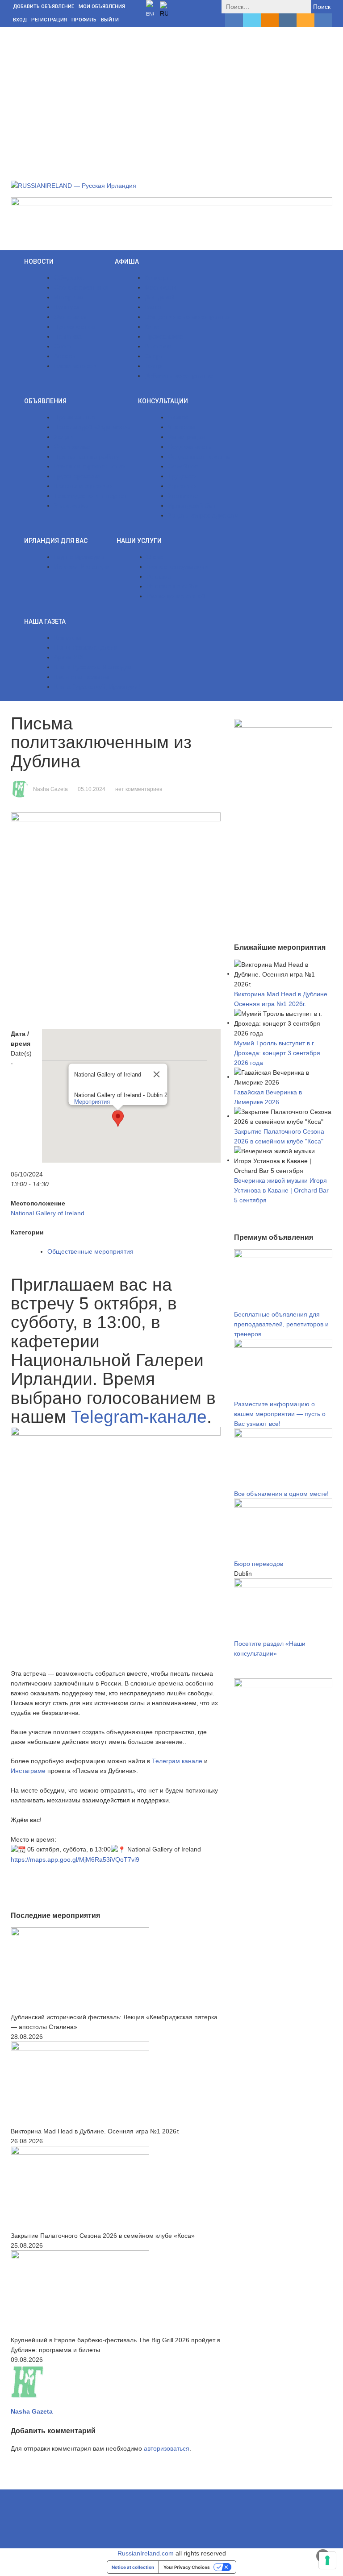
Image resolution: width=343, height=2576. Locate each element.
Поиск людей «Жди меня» (93, 427)
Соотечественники (81, 287)
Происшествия (75, 327)
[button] (118, 1118)
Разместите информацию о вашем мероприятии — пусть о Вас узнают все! (280, 1414)
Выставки (158, 346)
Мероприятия (92, 1102)
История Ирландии (82, 567)
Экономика (70, 317)
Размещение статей (176, 596)
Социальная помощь (199, 456)
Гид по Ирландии (79, 557)
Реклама (159, 576)
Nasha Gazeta (50, 789)
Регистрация (49, 20)
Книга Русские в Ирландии (93, 667)
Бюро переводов (259, 1564)
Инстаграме (28, 1771)
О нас (155, 557)
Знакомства (71, 505)
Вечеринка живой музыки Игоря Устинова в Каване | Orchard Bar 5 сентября (281, 1190)
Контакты (67, 638)
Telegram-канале (139, 1417)
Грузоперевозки (77, 476)
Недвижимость (189, 447)
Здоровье (182, 486)
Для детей (160, 297)
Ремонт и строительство (89, 466)
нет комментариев (139, 789)
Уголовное (183, 496)
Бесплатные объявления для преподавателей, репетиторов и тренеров (281, 1324)
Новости (39, 261)
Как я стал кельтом (82, 677)
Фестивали (161, 287)
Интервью (69, 297)
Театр (153, 366)
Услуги (64, 437)
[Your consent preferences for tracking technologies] (327, 2560)
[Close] (157, 1074)
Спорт (63, 346)
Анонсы (65, 356)
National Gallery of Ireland (48, 1213)
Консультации (163, 401)
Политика (68, 336)
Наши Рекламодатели (86, 647)
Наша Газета (45, 621)
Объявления (45, 401)
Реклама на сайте (173, 586)
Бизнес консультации (177, 567)
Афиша (127, 261)
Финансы (181, 427)
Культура (67, 307)
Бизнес (178, 417)
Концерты (159, 277)
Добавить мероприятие (179, 376)
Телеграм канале (177, 1761)
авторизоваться (167, 2448)
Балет (153, 307)
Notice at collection (133, 2567)
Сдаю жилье (72, 447)
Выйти (110, 20)
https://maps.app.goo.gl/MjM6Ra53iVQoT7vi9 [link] (75, 1860)
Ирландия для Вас (56, 541)
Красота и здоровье (83, 486)
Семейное (183, 466)
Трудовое (182, 476)
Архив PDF (70, 657)
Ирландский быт (192, 505)
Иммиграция (186, 437)
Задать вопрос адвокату (203, 515)
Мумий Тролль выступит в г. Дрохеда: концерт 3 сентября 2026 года (277, 1053)
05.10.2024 (92, 789)
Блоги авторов (75, 366)
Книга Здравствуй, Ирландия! (97, 687)
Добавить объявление (44, 6)
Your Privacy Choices (187, 2567)
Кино (152, 327)
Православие (164, 336)
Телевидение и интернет (90, 496)
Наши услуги (139, 541)
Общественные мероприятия (188, 317)
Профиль (84, 20)
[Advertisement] (171, 94)
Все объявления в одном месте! (281, 1494)
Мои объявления (102, 6)
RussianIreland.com (146, 2553)
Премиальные (75, 417)
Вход (20, 20)
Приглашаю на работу (87, 456)
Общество (69, 277)
